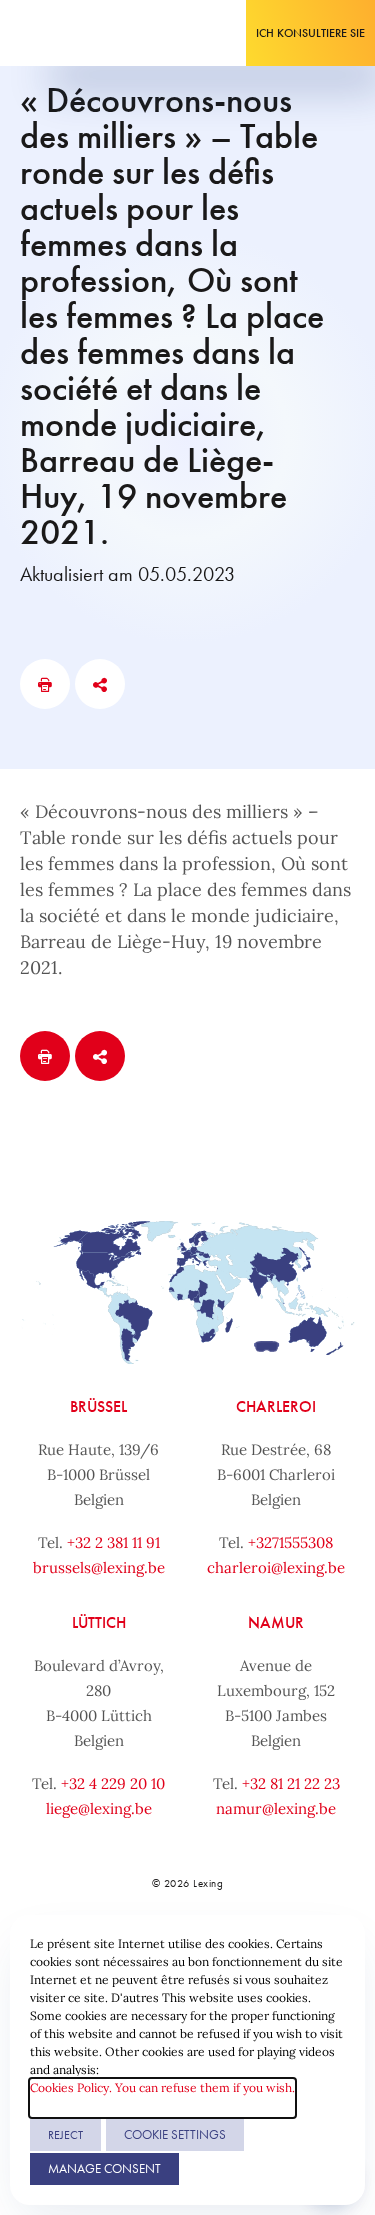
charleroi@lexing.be (276, 1567)
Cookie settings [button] (175, 2134)
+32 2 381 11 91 (113, 1542)
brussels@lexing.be (99, 1567)
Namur (276, 1622)
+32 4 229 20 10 (113, 1783)
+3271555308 (290, 1542)
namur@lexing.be (276, 1808)
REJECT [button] (65, 2135)
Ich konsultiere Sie (310, 33)
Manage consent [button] (104, 2168)
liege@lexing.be (99, 1808)
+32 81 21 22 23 (291, 1783)
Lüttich (99, 1622)
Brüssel (98, 1406)
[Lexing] (76, 33)
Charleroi (276, 1406)
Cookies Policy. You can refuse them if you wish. (162, 2087)
